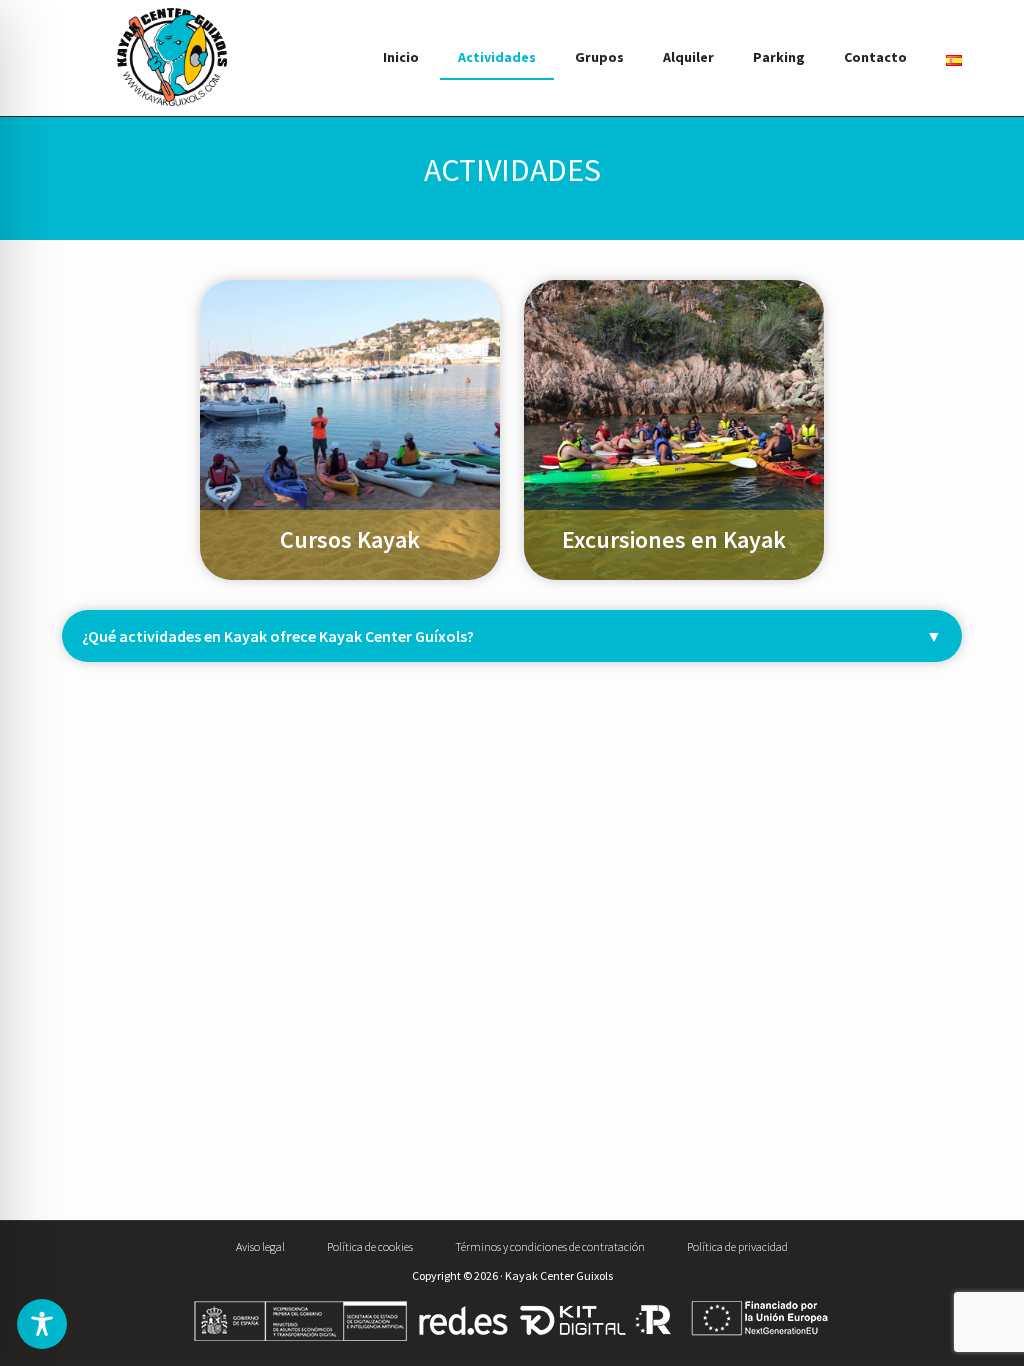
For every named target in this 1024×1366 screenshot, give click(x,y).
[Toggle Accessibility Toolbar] (42, 1324)
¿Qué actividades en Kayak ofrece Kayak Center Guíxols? (278, 636)
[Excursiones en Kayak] (674, 292)
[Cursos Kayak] (350, 292)
